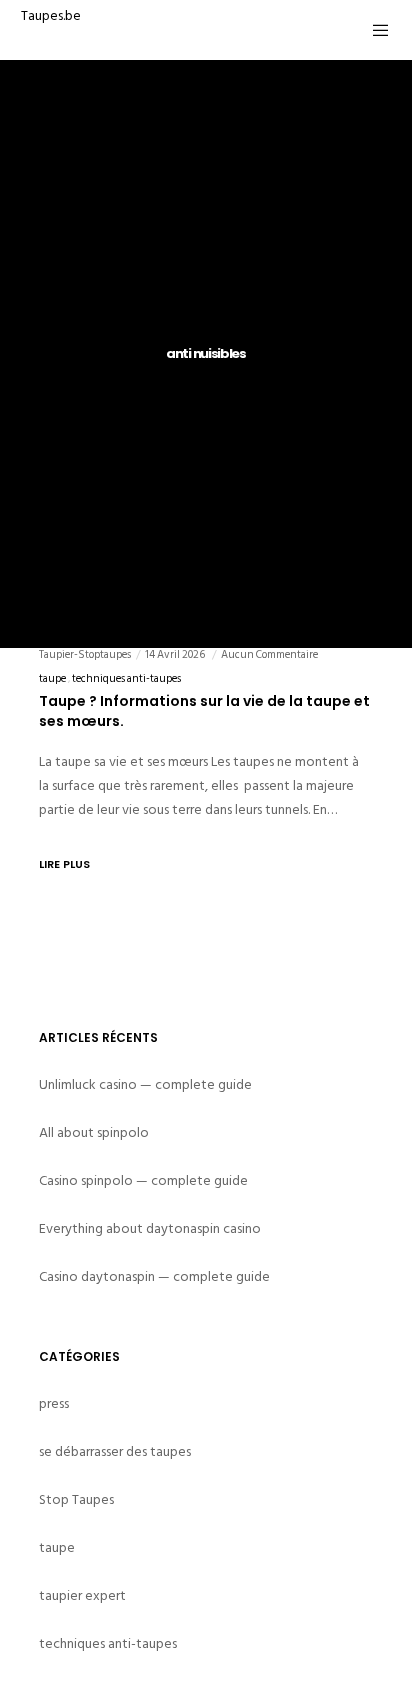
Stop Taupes (76, 1499)
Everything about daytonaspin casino (150, 1228)
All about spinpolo (94, 1132)
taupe (52, 679)
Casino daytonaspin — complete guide (154, 1276)
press (54, 1403)
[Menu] (375, 30)
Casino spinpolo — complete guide (143, 1180)
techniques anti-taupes (126, 679)
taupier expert (82, 1595)
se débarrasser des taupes (115, 1451)
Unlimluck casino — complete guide (145, 1084)
